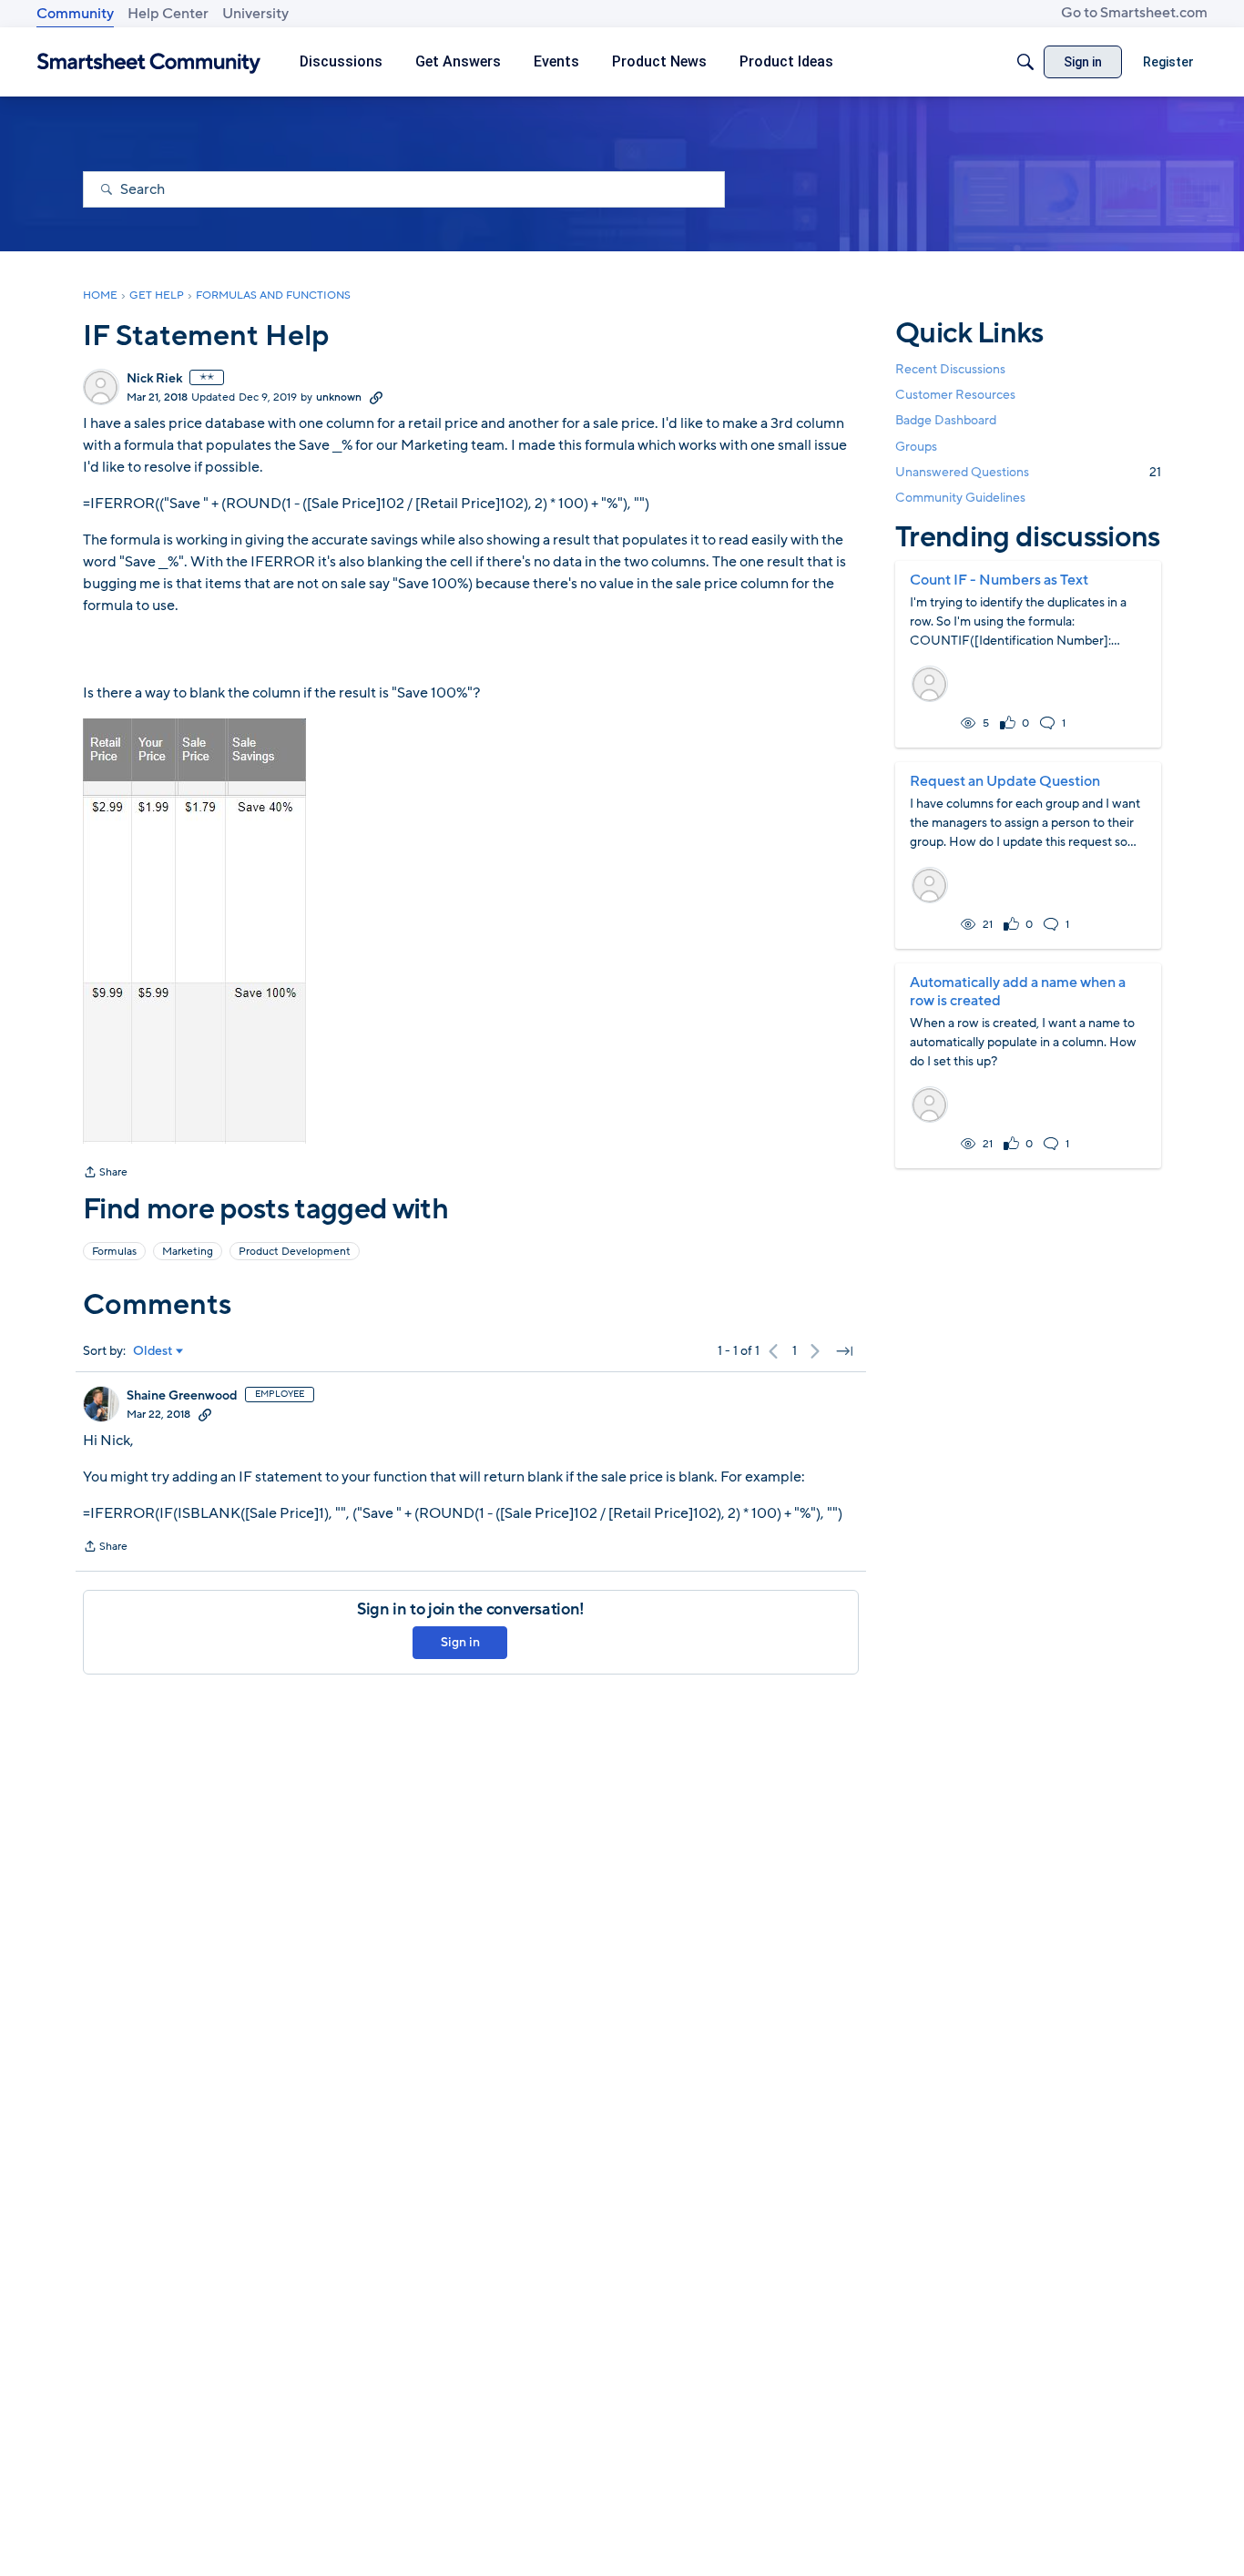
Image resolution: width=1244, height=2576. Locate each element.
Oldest (153, 1351)
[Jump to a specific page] (844, 1351)
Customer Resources (955, 395)
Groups (916, 447)
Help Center (168, 14)
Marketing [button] (188, 1251)
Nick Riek (154, 379)
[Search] (1025, 62)
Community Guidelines (960, 498)
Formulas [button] (114, 1251)
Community (75, 14)
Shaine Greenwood (182, 1396)
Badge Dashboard (946, 420)
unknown (339, 397)
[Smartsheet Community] (149, 62)
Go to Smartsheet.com (1134, 13)
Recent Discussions (950, 369)
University (255, 14)
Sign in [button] (460, 1642)
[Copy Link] (376, 397)
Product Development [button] (295, 1251)
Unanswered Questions (1028, 472)
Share (105, 1174)
